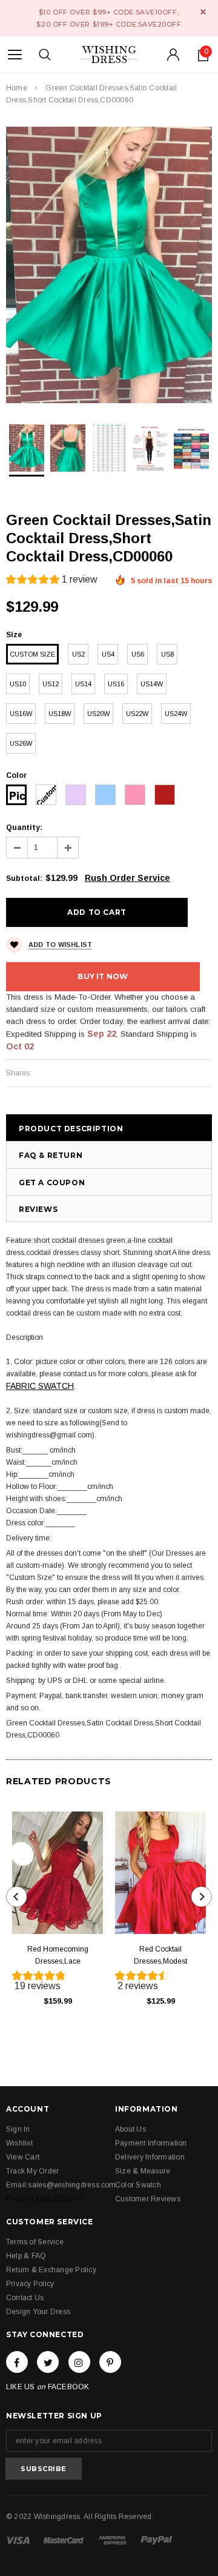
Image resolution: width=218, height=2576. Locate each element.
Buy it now (103, 976)
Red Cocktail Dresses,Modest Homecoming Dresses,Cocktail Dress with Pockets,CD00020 (161, 1956)
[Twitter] (48, 2362)
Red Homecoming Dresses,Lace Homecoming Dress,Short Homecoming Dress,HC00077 (58, 1956)
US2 (78, 654)
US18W (60, 714)
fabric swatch (40, 1386)
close (203, 12)
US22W (137, 714)
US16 (116, 684)
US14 (83, 684)
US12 (51, 684)
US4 (108, 654)
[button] (52, 581)
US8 (167, 654)
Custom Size (32, 654)
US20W (98, 714)
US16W (21, 714)
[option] (109, 265)
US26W (21, 743)
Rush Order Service (127, 878)
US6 (138, 654)
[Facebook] (17, 2362)
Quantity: (24, 828)
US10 (18, 684)
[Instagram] (79, 2362)
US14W (152, 684)
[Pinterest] (110, 2362)
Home (17, 88)
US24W (176, 714)
